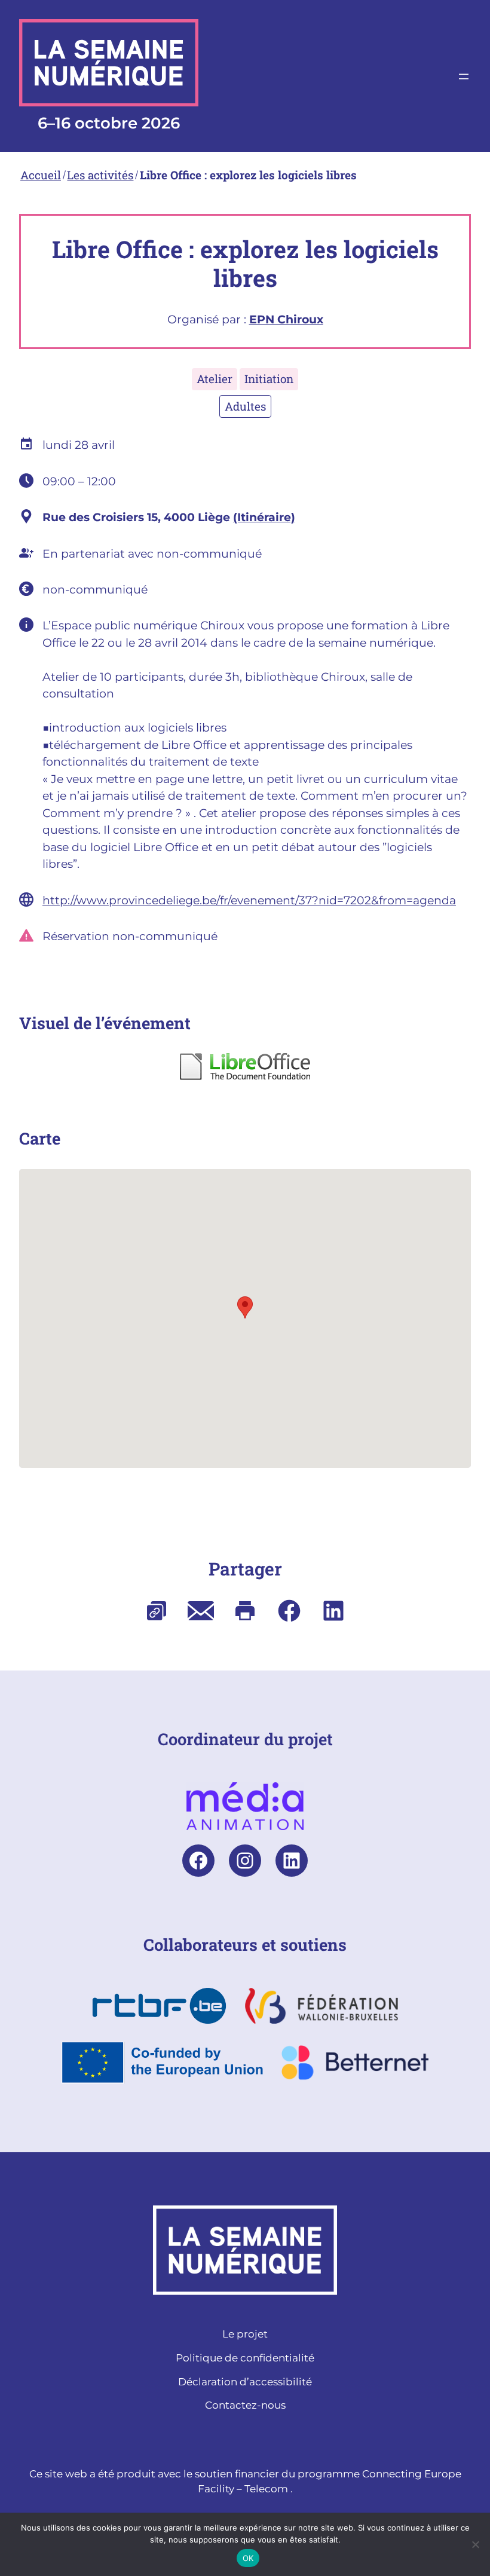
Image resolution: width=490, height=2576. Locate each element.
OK (248, 2558)
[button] (245, 1307)
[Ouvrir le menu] (464, 77)
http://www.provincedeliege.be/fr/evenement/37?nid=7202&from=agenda (249, 900)
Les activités (100, 175)
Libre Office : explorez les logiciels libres (248, 175)
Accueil (41, 175)
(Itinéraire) (264, 517)
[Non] (475, 2544)
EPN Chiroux (286, 319)
